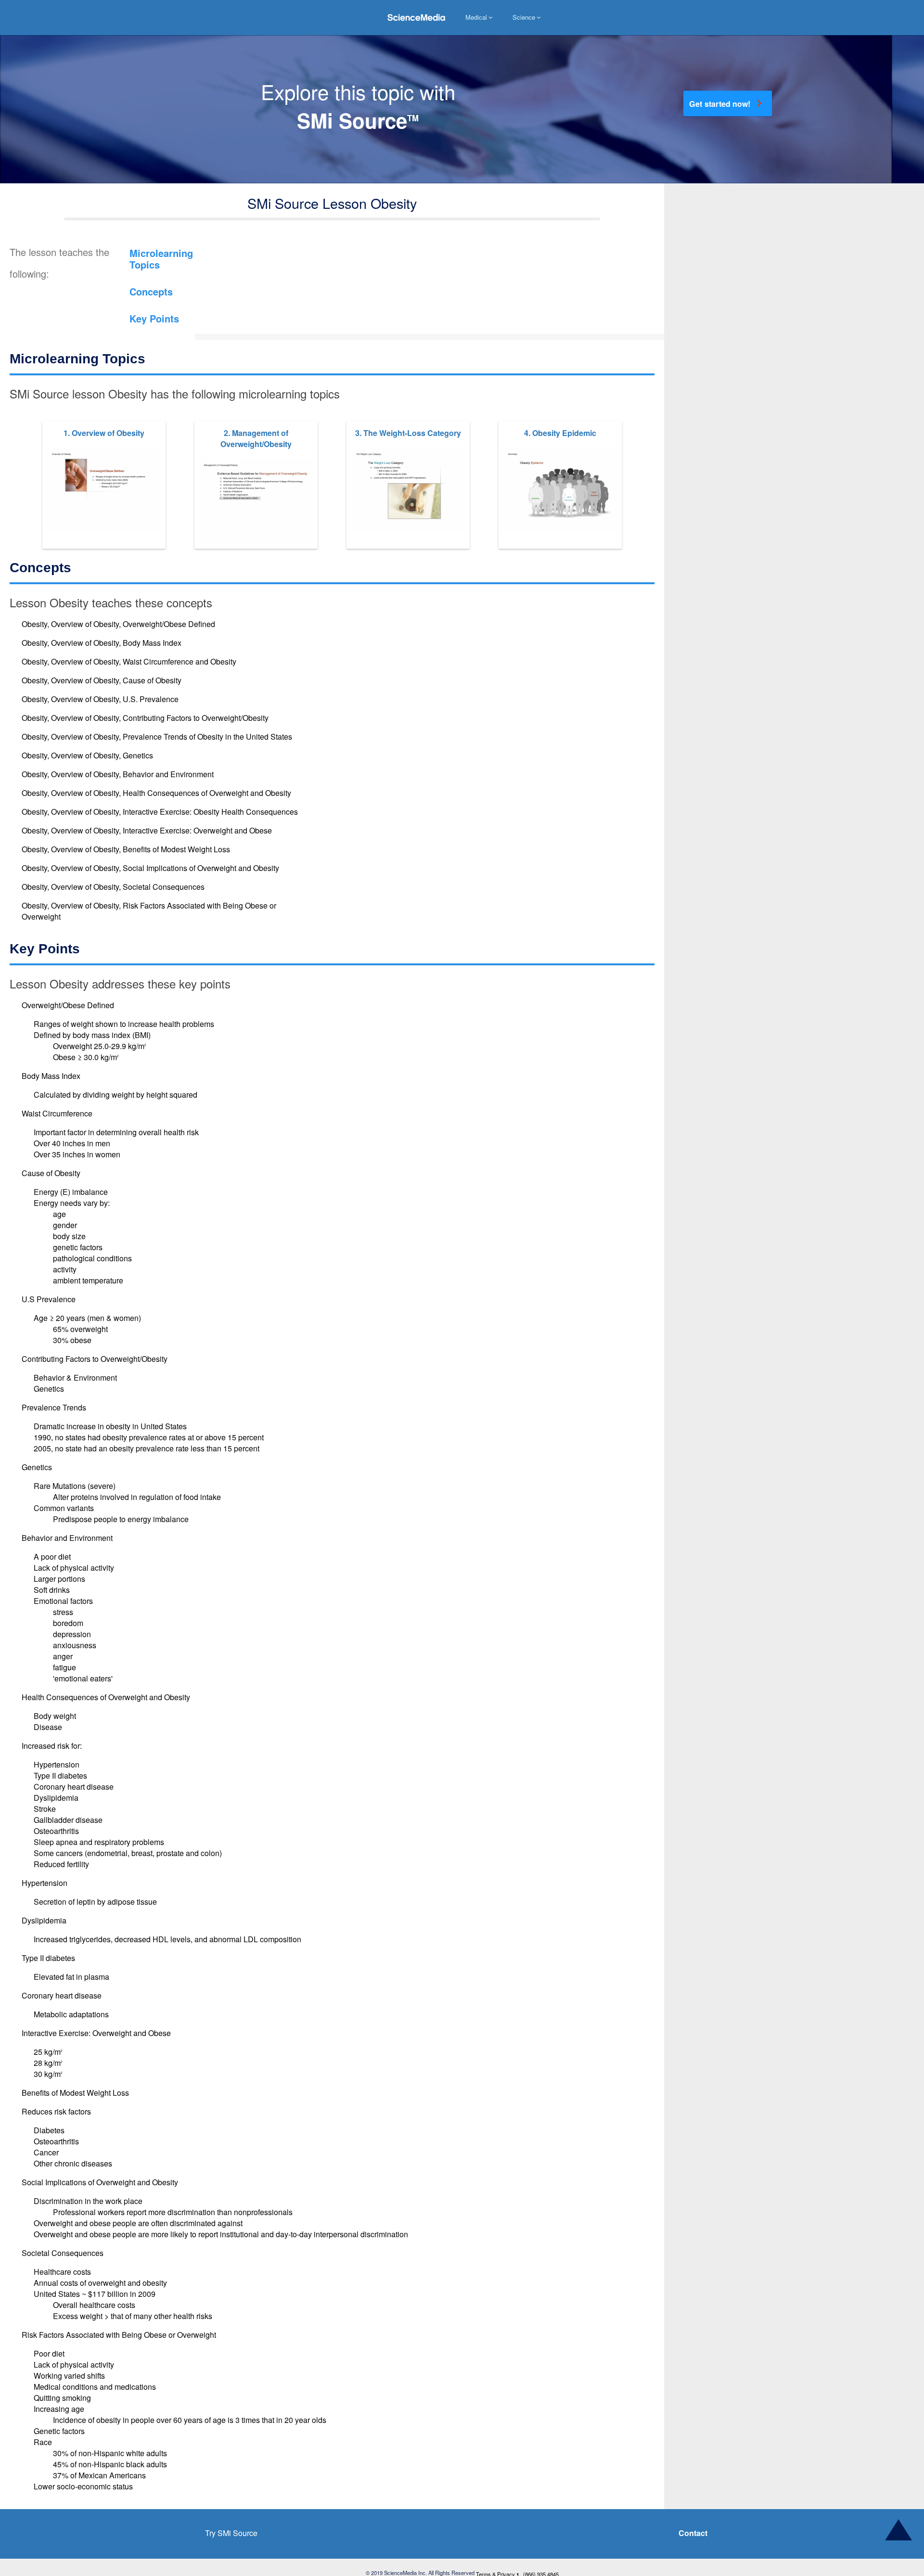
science (524, 17)
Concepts (153, 297)
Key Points (157, 327)
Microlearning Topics (165, 261)
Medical (476, 17)
